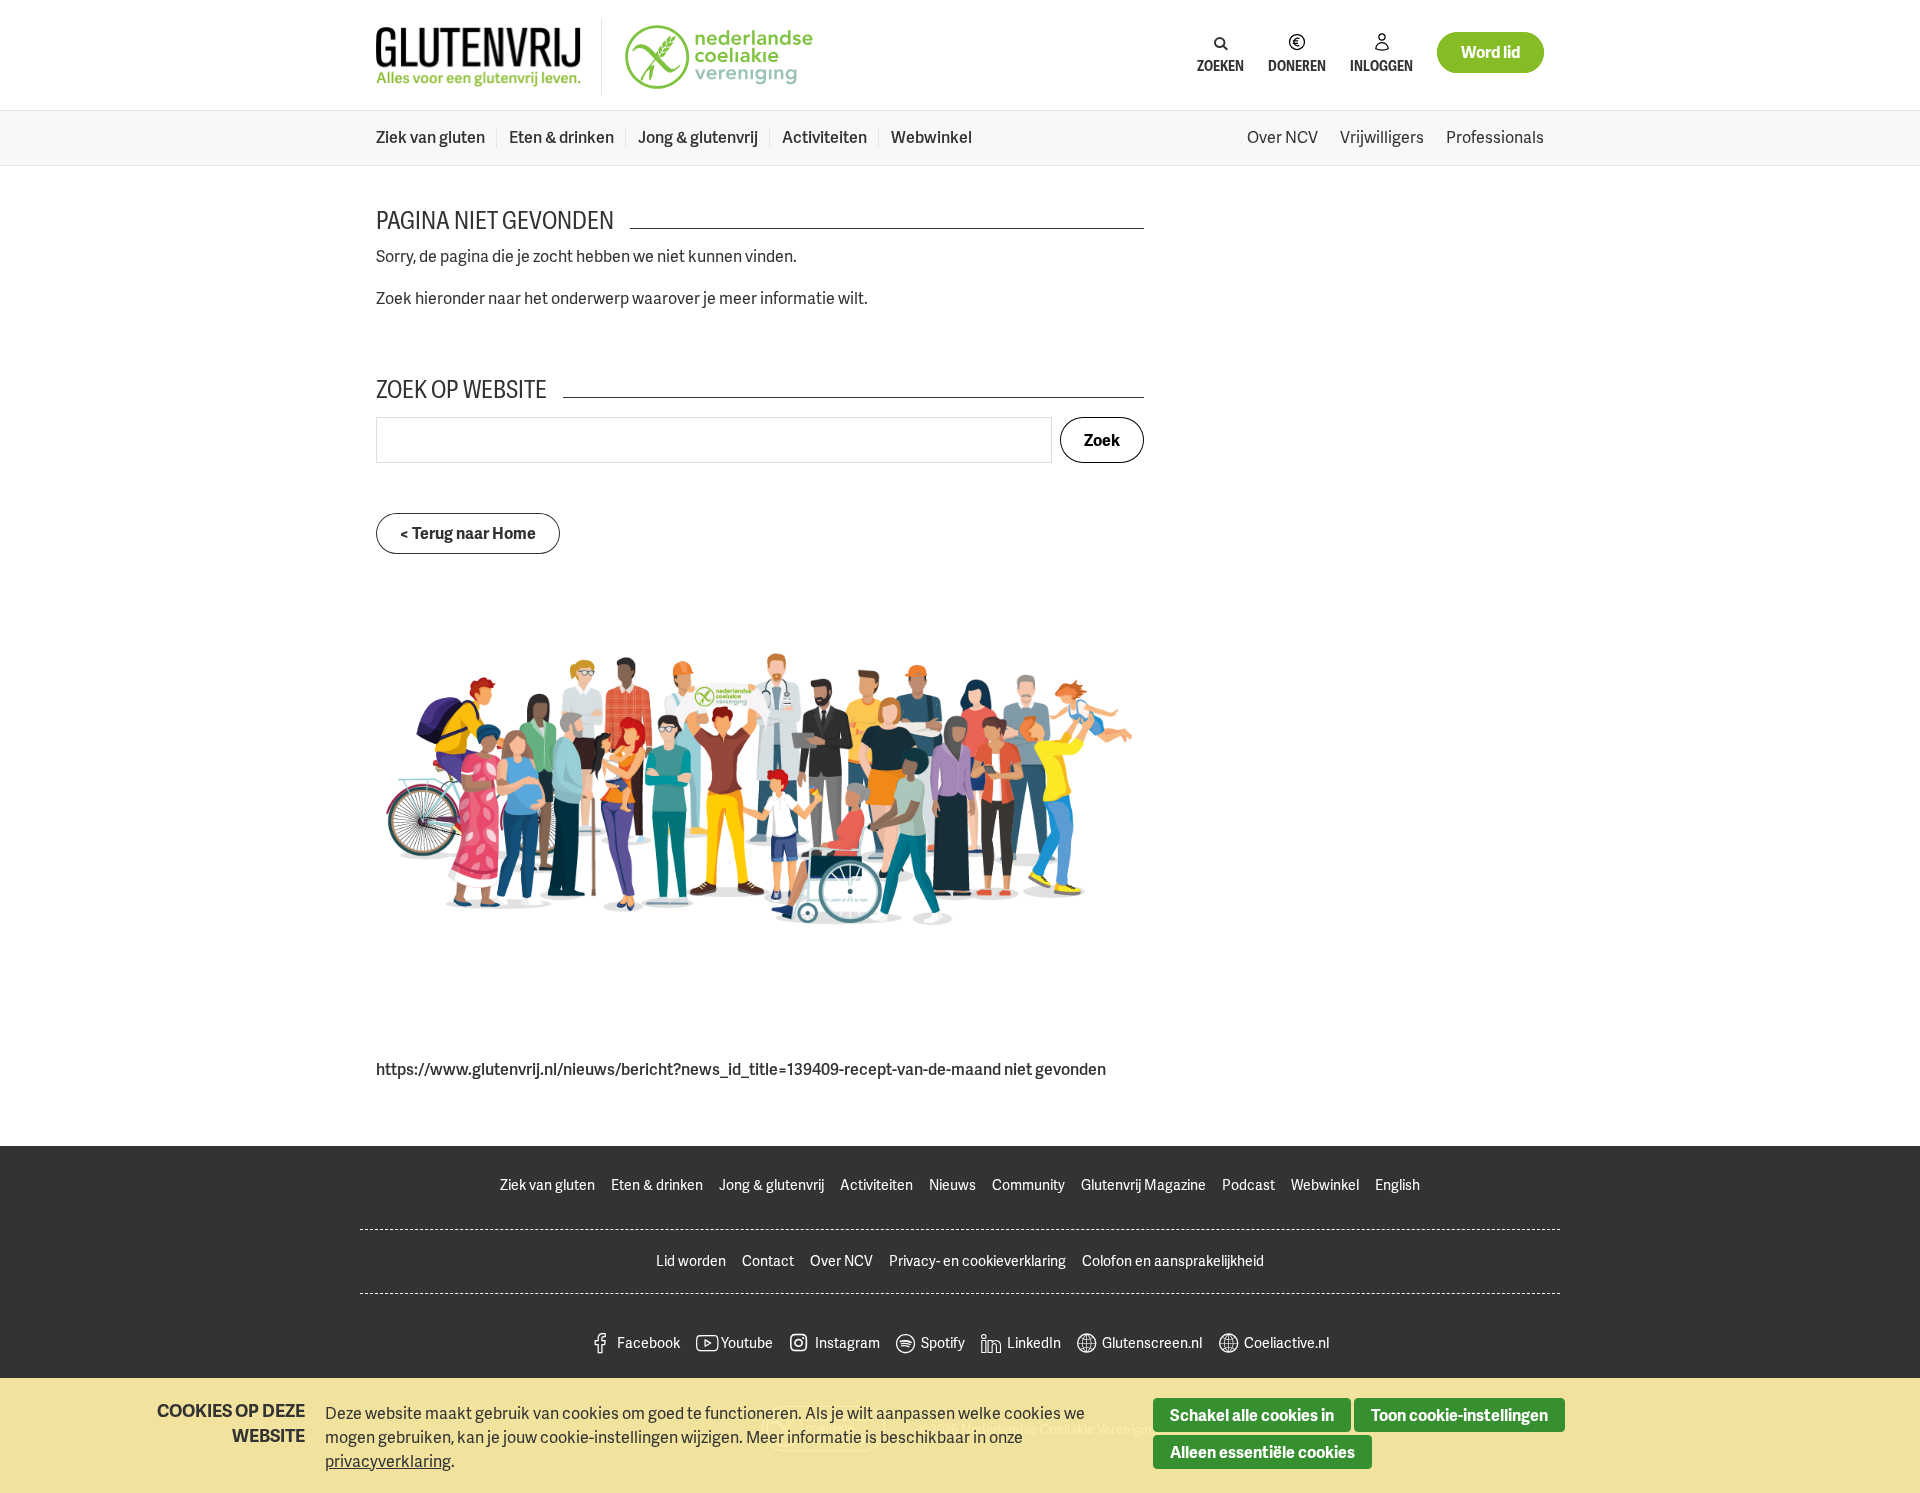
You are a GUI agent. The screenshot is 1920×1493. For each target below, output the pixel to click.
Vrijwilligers (1382, 137)
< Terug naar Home (468, 533)
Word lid (1490, 52)
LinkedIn (1034, 1342)
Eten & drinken (561, 137)
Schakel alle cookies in (1252, 1415)
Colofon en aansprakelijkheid (1173, 1260)
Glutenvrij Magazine (1143, 1184)
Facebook (648, 1342)
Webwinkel (931, 137)
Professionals (1495, 137)
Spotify (943, 1342)
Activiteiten (824, 137)
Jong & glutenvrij (698, 137)
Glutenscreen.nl (1152, 1342)
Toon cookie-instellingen (1459, 1415)
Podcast (1248, 1184)
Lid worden (691, 1260)
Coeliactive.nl (1286, 1342)
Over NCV (1282, 137)
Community (1028, 1184)
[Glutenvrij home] (478, 57)
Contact (768, 1260)
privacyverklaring (388, 1461)
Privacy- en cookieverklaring (977, 1260)
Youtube (747, 1342)
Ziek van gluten (430, 137)
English (1397, 1184)
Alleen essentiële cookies (1262, 1452)
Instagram (847, 1342)
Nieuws (952, 1184)
